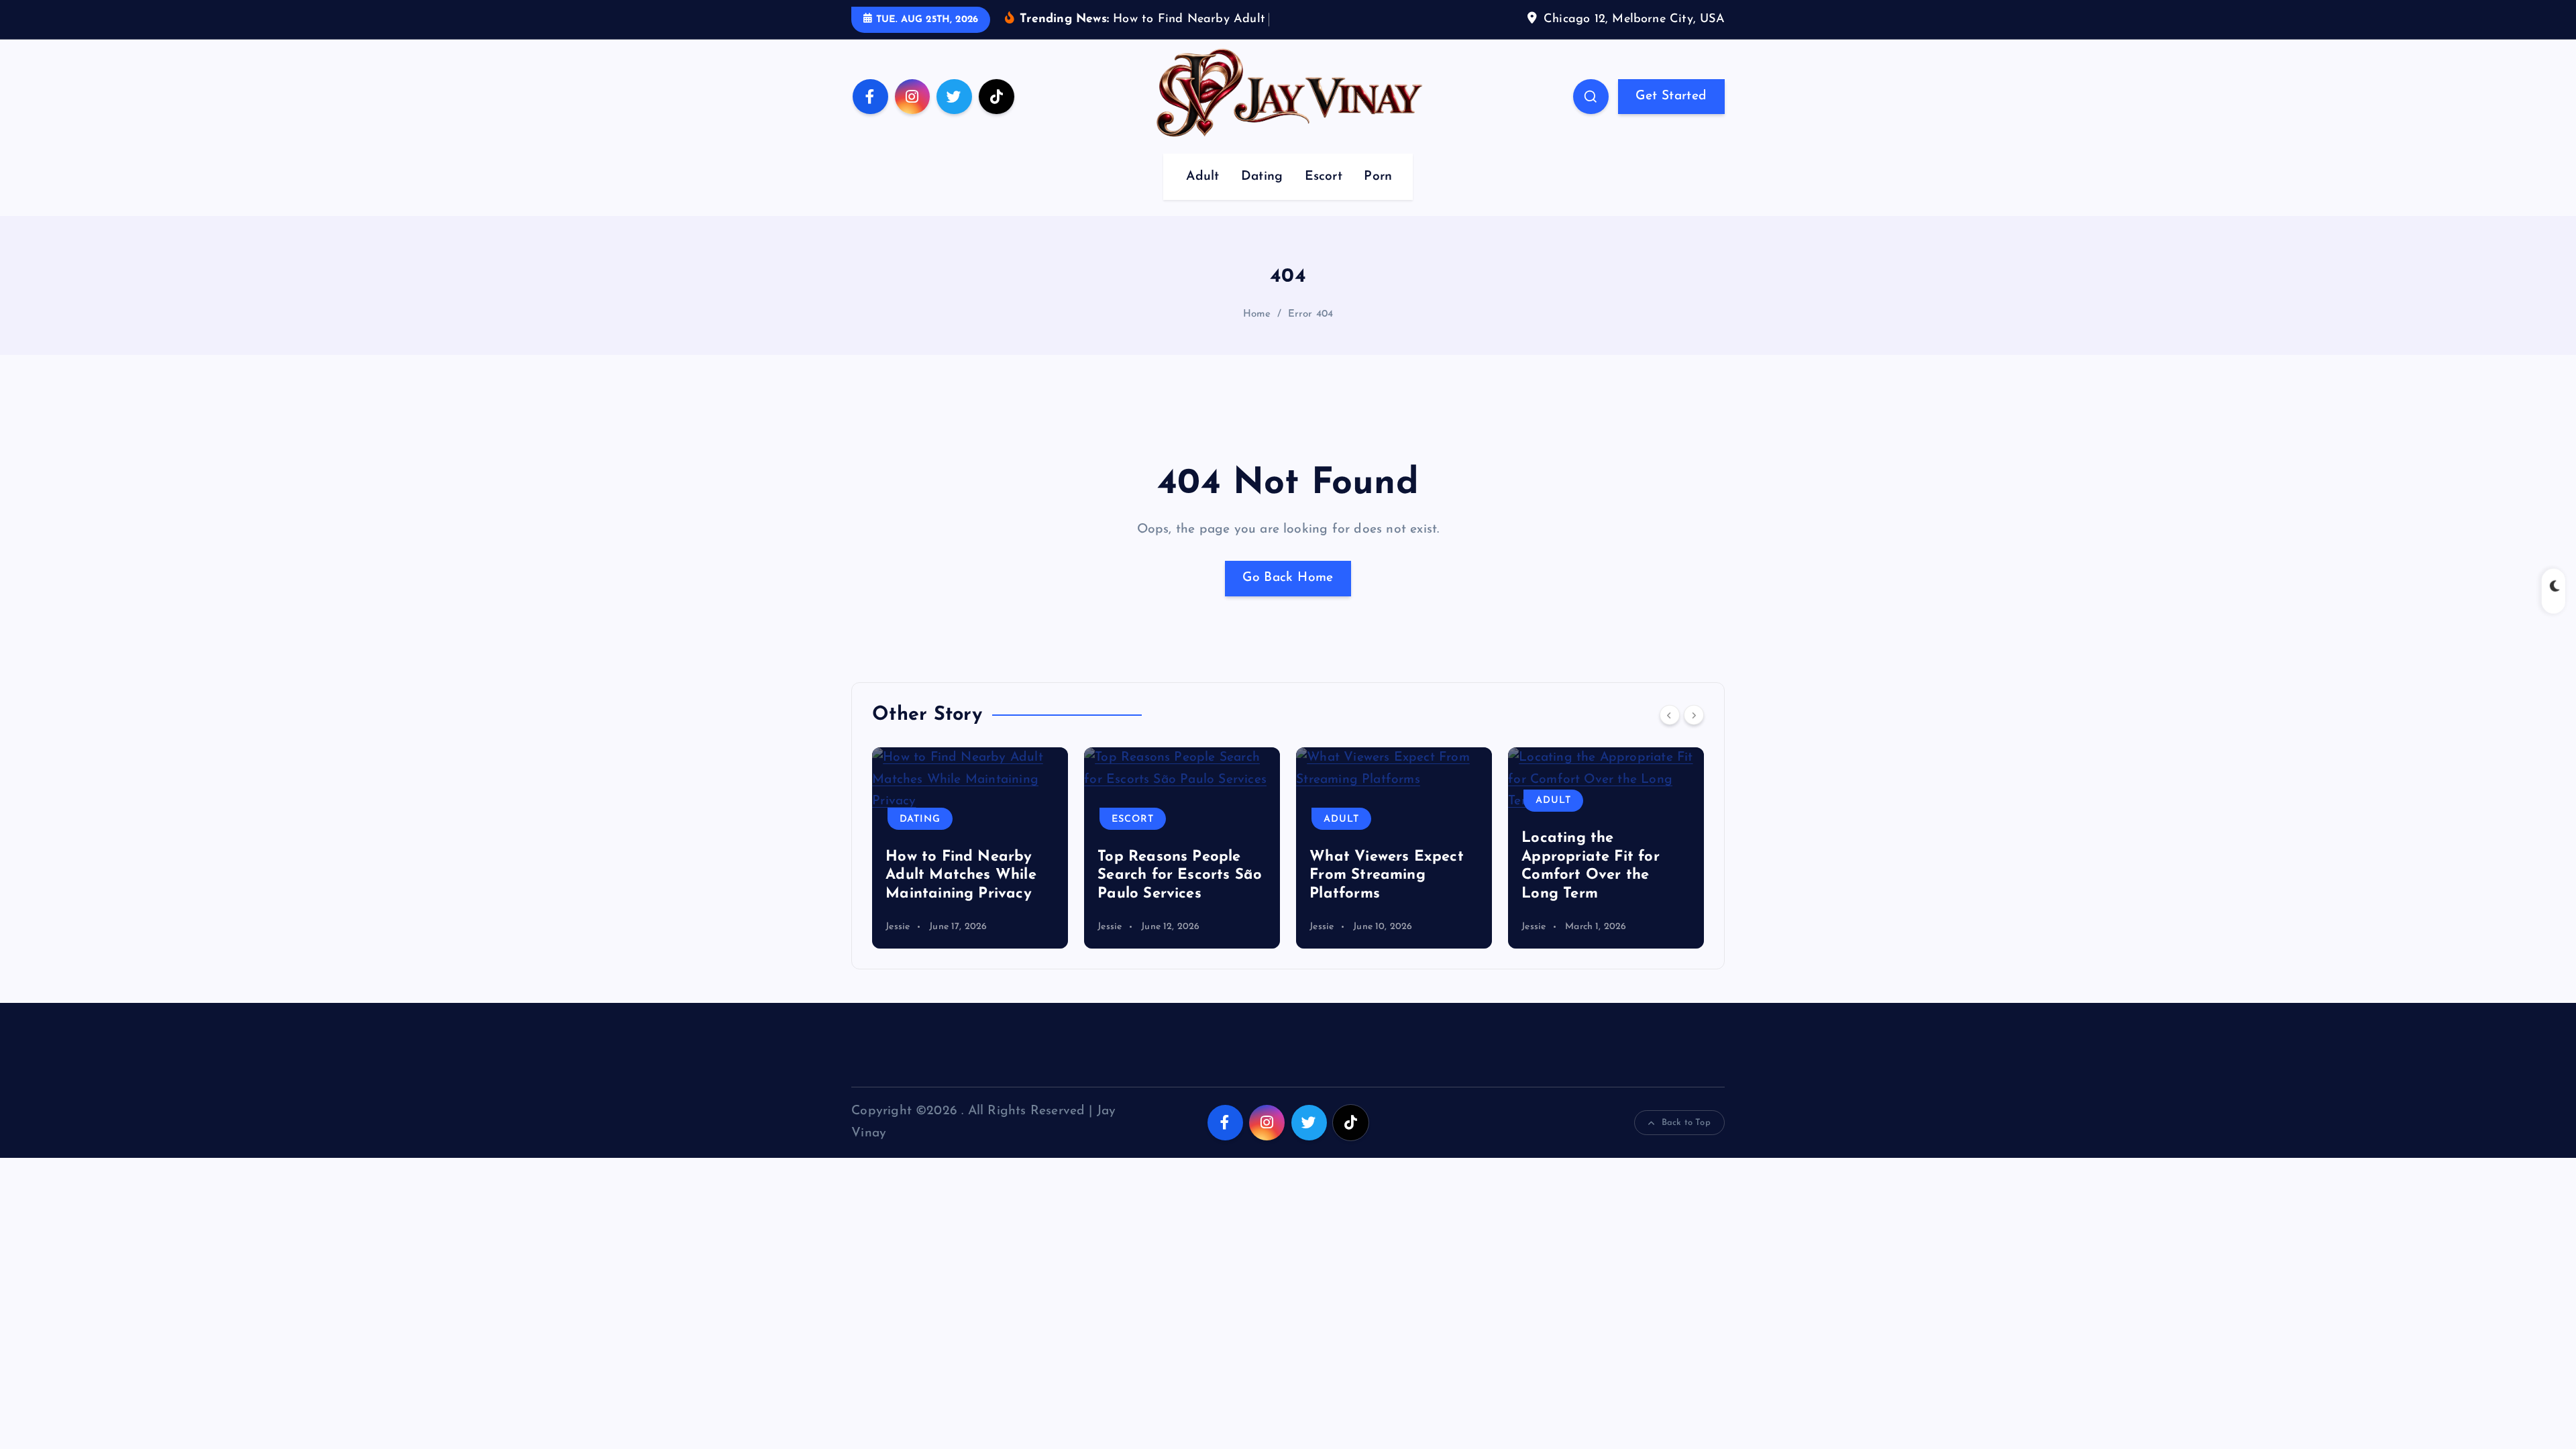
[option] (970, 848)
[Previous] (1670, 715)
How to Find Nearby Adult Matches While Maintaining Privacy (961, 875)
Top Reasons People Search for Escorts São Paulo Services (1180, 875)
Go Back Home (1288, 578)
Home (1257, 314)
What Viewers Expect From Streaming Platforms (1387, 875)
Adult (1202, 177)
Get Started (1671, 96)
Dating (1262, 177)
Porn (1378, 177)
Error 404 (1311, 314)
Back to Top (1686, 1123)
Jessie (898, 927)
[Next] (1694, 715)
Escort (1324, 177)
